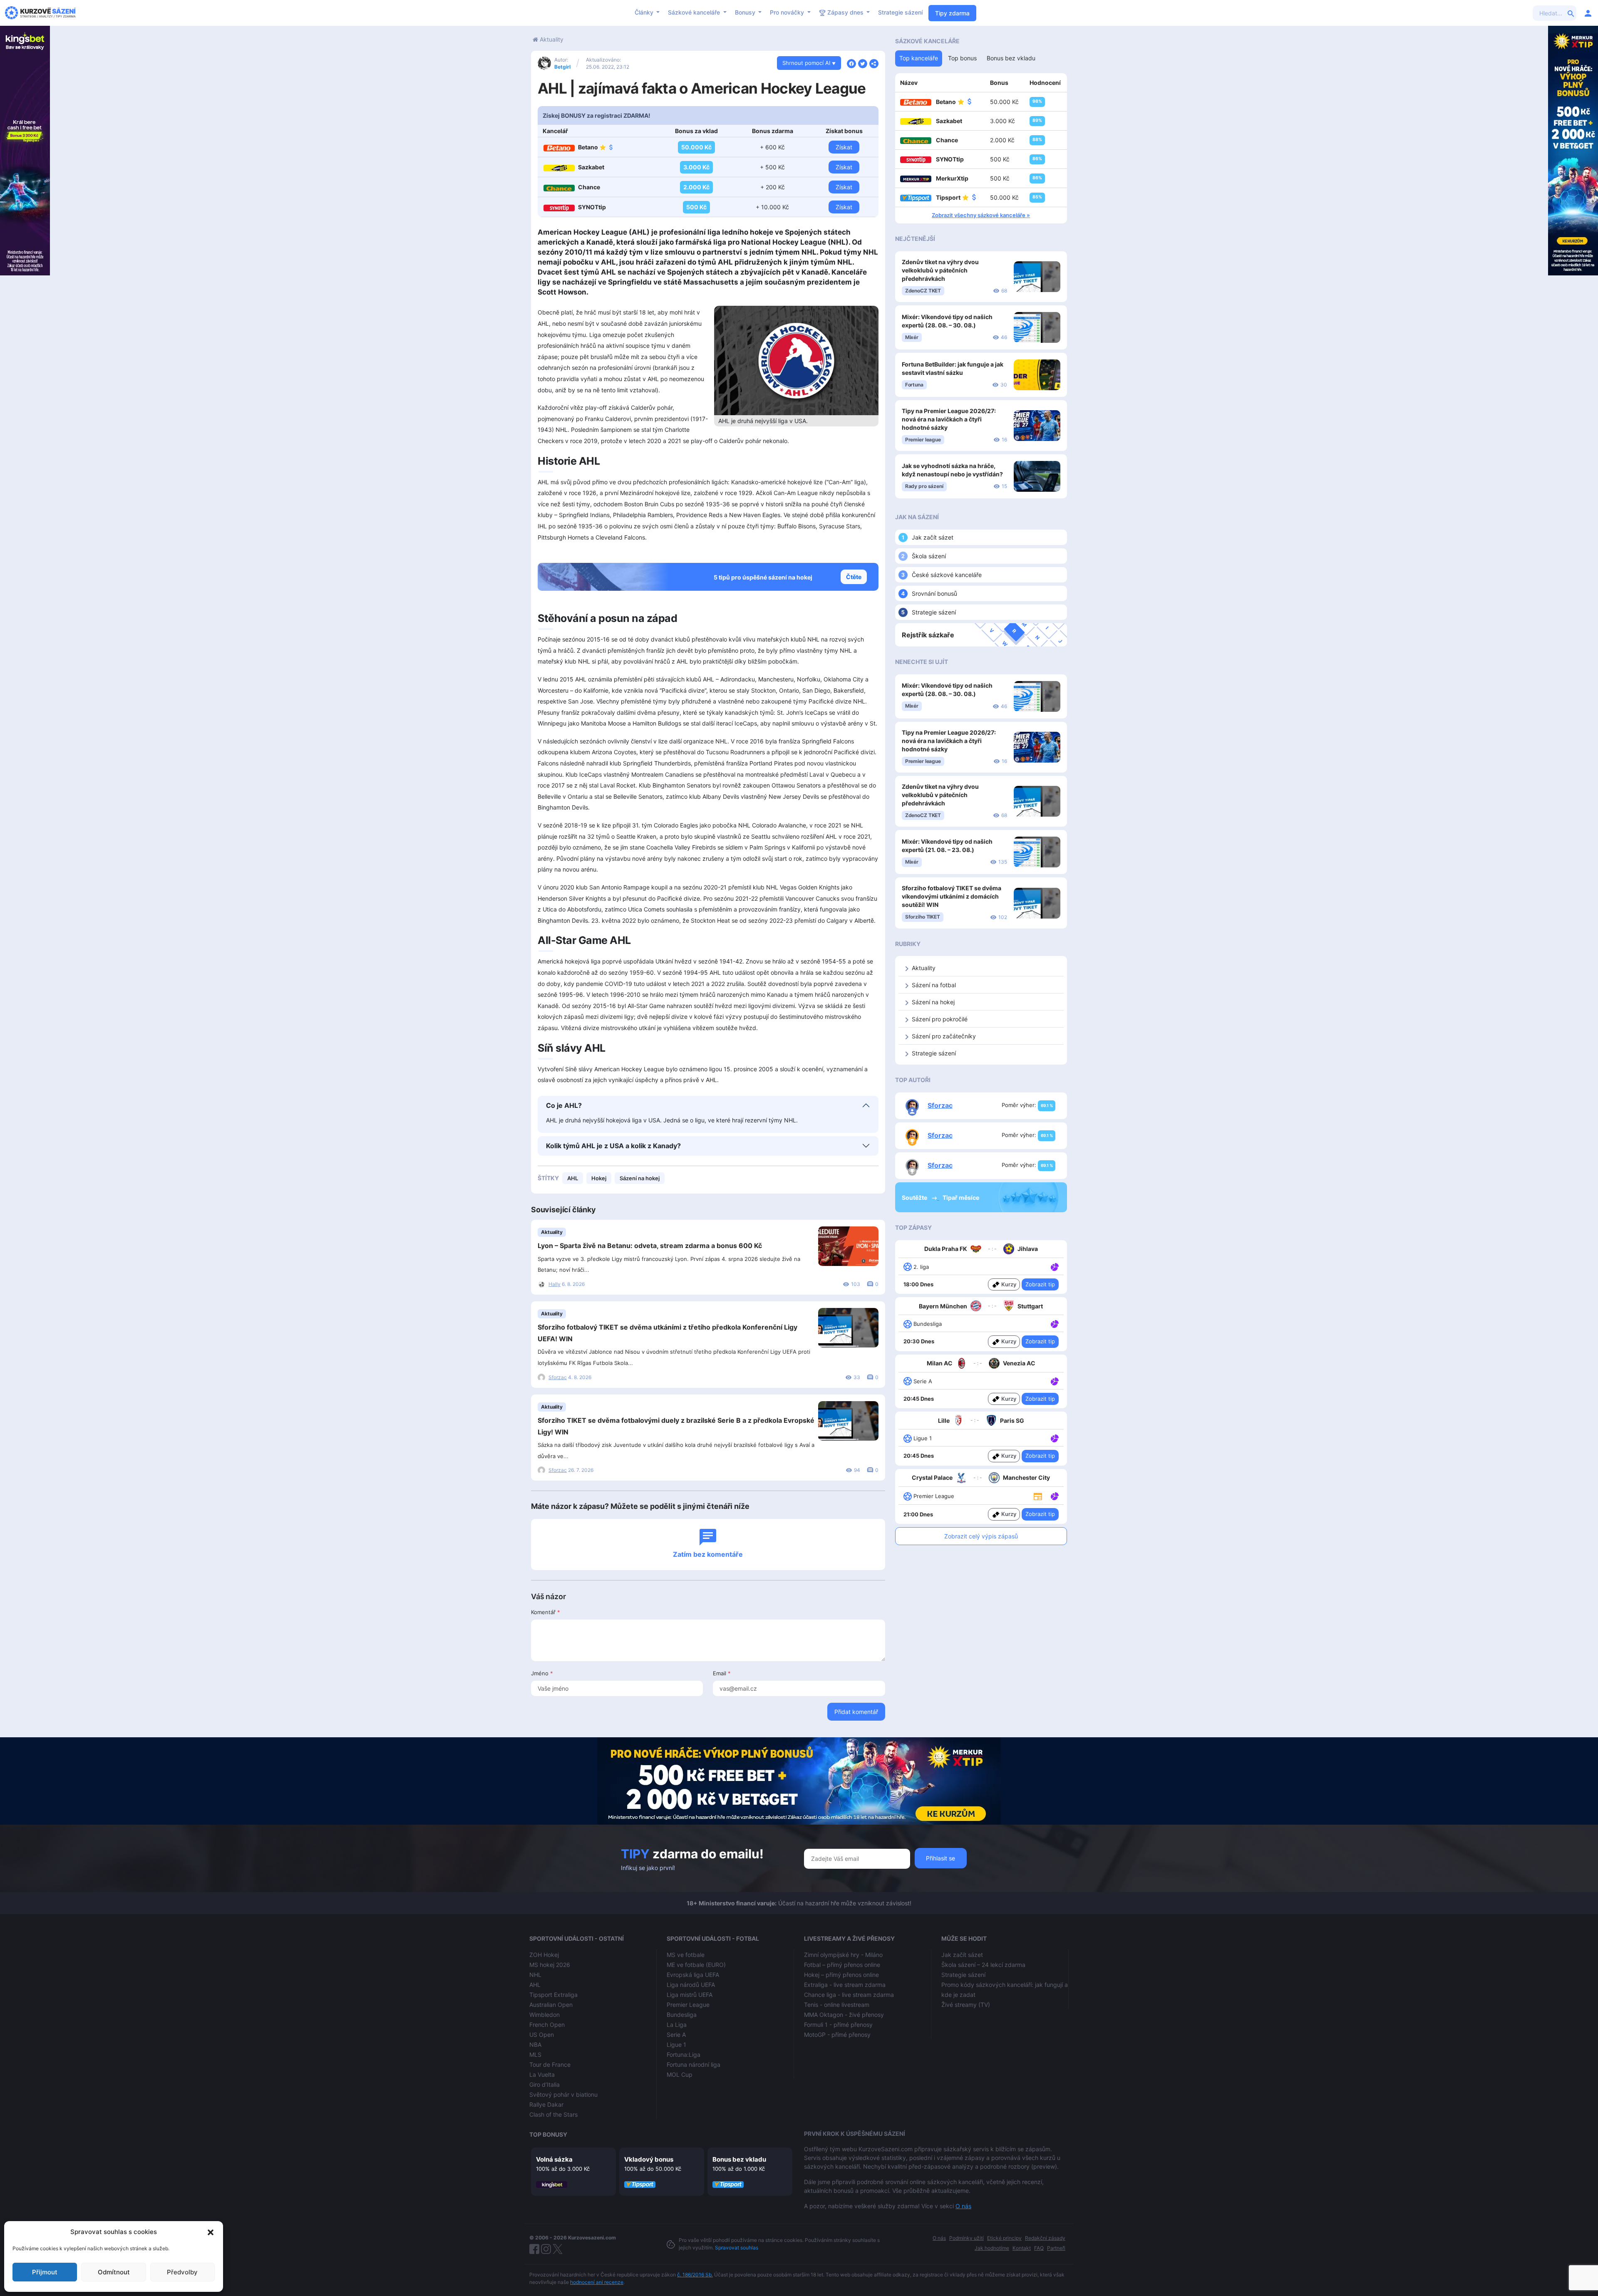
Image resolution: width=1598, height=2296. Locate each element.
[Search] (1571, 13)
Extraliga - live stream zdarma (845, 1985)
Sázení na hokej (640, 1178)
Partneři (1056, 2248)
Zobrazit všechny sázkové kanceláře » (981, 215)
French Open (547, 2025)
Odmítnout (114, 2272)
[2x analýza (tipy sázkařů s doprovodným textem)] (1054, 1381)
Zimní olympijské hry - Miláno (843, 1955)
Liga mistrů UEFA (690, 1995)
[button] (211, 2232)
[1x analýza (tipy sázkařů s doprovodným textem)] (1054, 1266)
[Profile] (1588, 13)
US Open (542, 2035)
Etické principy (1004, 2238)
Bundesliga (682, 2015)
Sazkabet (591, 167)
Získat (844, 147)
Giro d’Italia (545, 2084)
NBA (535, 2045)
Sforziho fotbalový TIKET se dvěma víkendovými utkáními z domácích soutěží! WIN (952, 896)
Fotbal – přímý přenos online (842, 1965)
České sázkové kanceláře (947, 575)
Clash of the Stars (553, 2114)
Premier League (688, 2005)
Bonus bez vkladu (739, 2159)
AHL (573, 1178)
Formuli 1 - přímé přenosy (838, 2025)
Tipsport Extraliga (553, 1995)
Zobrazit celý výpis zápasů (981, 1536)
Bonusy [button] (746, 12)
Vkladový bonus (649, 2159)
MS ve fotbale (686, 1955)
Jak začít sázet (933, 537)
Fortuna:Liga (684, 2055)
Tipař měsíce (961, 1198)
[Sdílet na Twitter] (863, 63)
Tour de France (550, 2064)
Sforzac (558, 1377)
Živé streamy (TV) (966, 2005)
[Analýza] (1055, 1266)
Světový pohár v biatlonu (563, 2094)
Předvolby (182, 2272)
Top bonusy (548, 2134)
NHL (535, 1975)
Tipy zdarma (952, 13)
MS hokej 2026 (550, 1965)
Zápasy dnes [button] (845, 12)
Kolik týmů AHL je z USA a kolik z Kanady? (613, 1146)
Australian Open (551, 2005)
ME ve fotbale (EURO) (696, 1965)
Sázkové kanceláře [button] (695, 12)
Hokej (599, 1178)
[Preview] (1038, 1496)
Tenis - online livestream (837, 2005)
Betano (588, 147)
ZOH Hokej (544, 1955)
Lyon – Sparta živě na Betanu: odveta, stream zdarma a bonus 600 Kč (650, 1246)
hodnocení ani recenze (597, 2282)
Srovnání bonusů (934, 593)
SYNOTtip (592, 207)
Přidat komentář (856, 1712)
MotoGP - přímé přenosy (837, 2035)
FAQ (1039, 2248)
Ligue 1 (676, 2045)
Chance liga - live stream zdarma (849, 1995)
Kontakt (1022, 2248)
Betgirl (562, 67)
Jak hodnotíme (992, 2248)
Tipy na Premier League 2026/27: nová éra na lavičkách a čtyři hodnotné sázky (949, 419)
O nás (963, 2206)
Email (722, 1673)
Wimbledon (545, 2015)
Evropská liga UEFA (693, 1975)
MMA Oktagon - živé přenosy (844, 2015)
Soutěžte (915, 1198)
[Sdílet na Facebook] (851, 63)
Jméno (542, 1673)
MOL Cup (680, 2074)
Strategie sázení (900, 12)
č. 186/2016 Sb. (695, 2275)
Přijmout (45, 2272)
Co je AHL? (564, 1105)
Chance (589, 187)
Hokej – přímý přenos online (841, 1975)
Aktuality (552, 39)
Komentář (546, 1612)
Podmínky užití (966, 2238)
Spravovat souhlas (737, 2248)
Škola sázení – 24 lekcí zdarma (983, 1965)
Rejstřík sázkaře (928, 635)
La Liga (677, 2025)
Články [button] (645, 12)
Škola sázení (929, 556)
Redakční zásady (1045, 2238)
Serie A (676, 2035)
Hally (555, 1284)
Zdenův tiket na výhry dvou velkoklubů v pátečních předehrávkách (940, 270)
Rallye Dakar (546, 2104)
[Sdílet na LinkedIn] (874, 63)
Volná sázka (554, 2159)
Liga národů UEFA (691, 1985)
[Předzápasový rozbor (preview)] (1038, 1496)
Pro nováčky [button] (788, 12)
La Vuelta (542, 2074)
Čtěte (854, 577)
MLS (535, 2055)
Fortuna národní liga (694, 2064)
